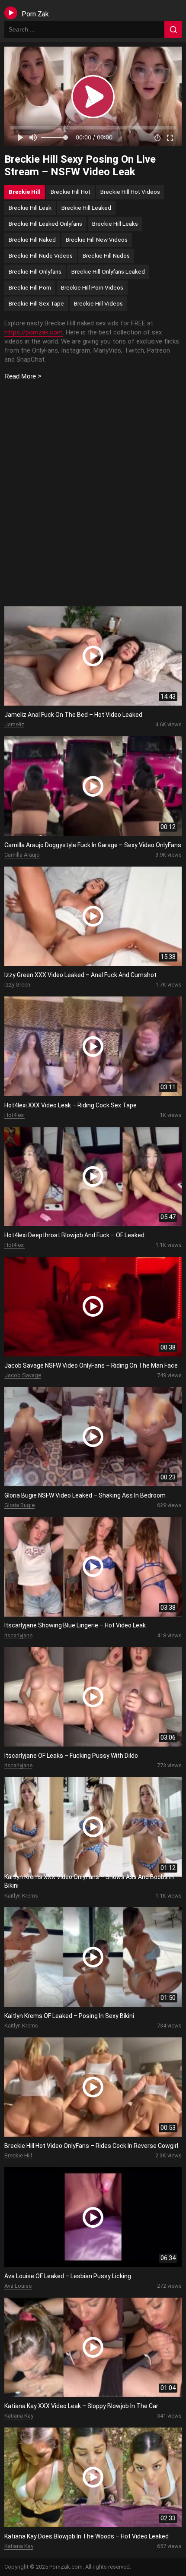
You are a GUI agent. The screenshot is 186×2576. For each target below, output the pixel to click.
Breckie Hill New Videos (97, 240)
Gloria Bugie (19, 1505)
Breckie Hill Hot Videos (130, 192)
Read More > (23, 376)
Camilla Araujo (22, 855)
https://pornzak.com (34, 332)
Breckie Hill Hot (71, 192)
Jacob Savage (23, 1375)
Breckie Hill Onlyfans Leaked (108, 271)
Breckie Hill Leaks (115, 224)
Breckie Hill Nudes (106, 255)
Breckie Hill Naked (32, 240)
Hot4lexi (14, 1115)
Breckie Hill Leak (30, 208)
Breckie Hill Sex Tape (36, 303)
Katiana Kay (19, 2416)
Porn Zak (35, 14)
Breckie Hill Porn (30, 287)
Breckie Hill (25, 192)
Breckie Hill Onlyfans (35, 271)
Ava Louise (18, 2286)
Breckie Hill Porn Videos (92, 287)
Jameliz (14, 724)
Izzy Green (17, 985)
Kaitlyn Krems (21, 1896)
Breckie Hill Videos (98, 303)
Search (173, 29)
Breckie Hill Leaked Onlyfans (45, 224)
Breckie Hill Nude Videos (41, 255)
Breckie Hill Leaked (86, 208)
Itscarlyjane (18, 1635)
